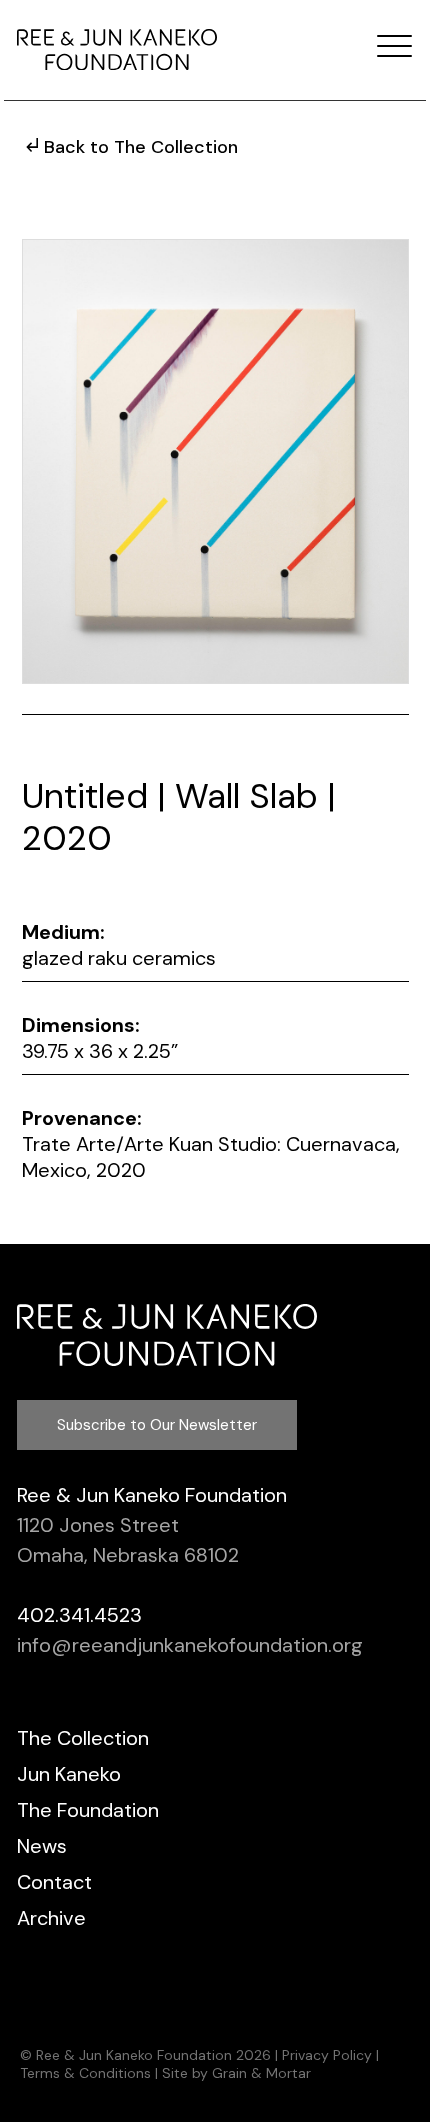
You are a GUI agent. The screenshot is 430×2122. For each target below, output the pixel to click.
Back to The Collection (141, 147)
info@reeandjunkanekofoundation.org (190, 1645)
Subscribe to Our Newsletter (157, 1425)
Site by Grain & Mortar (236, 2073)
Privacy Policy (327, 2055)
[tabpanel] (215, 461)
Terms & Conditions (85, 2073)
